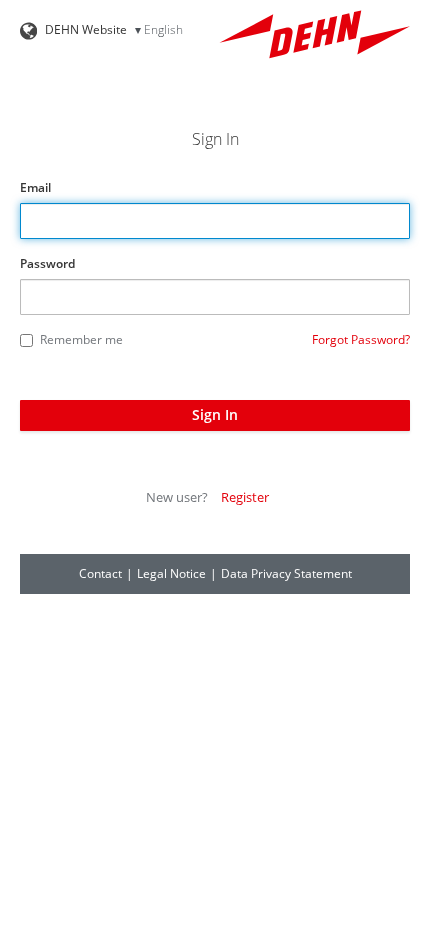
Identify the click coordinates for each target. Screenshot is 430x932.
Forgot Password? (361, 339)
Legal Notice (171, 573)
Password (47, 263)
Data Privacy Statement (286, 573)
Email (35, 187)
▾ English (159, 29)
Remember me (81, 339)
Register (245, 497)
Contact (100, 573)
